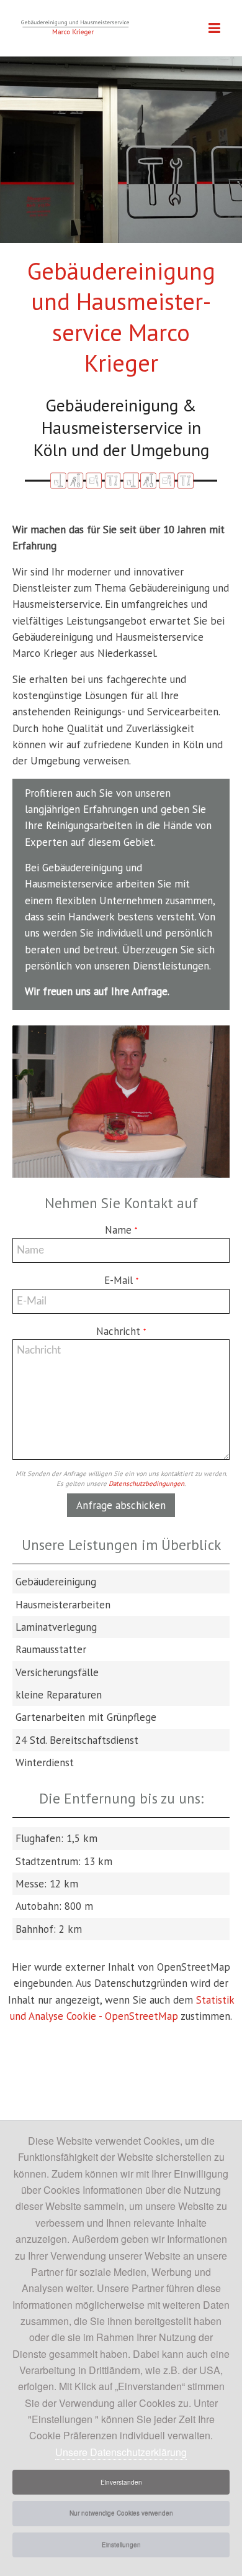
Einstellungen (121, 2545)
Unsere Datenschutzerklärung (121, 2452)
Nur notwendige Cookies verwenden (121, 2513)
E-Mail (121, 1280)
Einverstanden (121, 2482)
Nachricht (121, 1331)
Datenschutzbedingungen (146, 1483)
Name (121, 1230)
